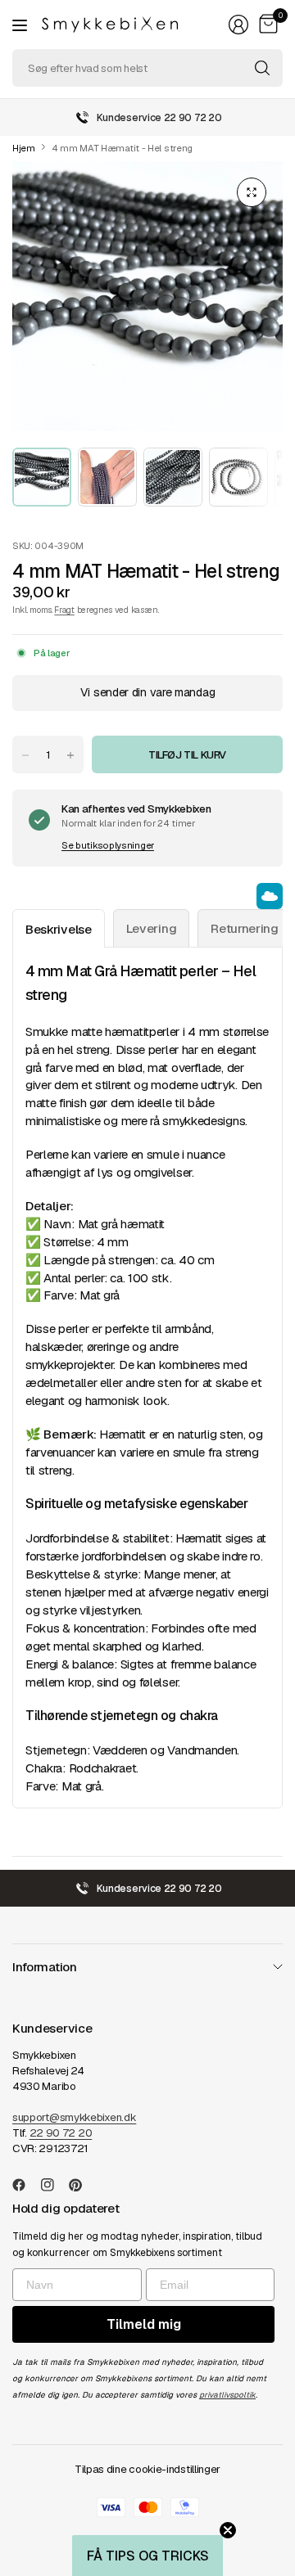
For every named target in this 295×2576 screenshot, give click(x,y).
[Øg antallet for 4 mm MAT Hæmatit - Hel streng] (70, 755)
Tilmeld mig (144, 2324)
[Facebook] (25, 2185)
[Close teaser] (228, 2530)
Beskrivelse (59, 929)
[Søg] (262, 68)
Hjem (24, 149)
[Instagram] (54, 2185)
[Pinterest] (82, 2185)
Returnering (245, 928)
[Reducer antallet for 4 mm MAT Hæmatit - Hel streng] (25, 755)
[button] (147, 2556)
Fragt (64, 610)
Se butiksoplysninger (108, 845)
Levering (152, 928)
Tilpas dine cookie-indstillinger (147, 2469)
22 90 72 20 (61, 2133)
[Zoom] (252, 192)
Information (45, 1967)
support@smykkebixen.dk (74, 2117)
